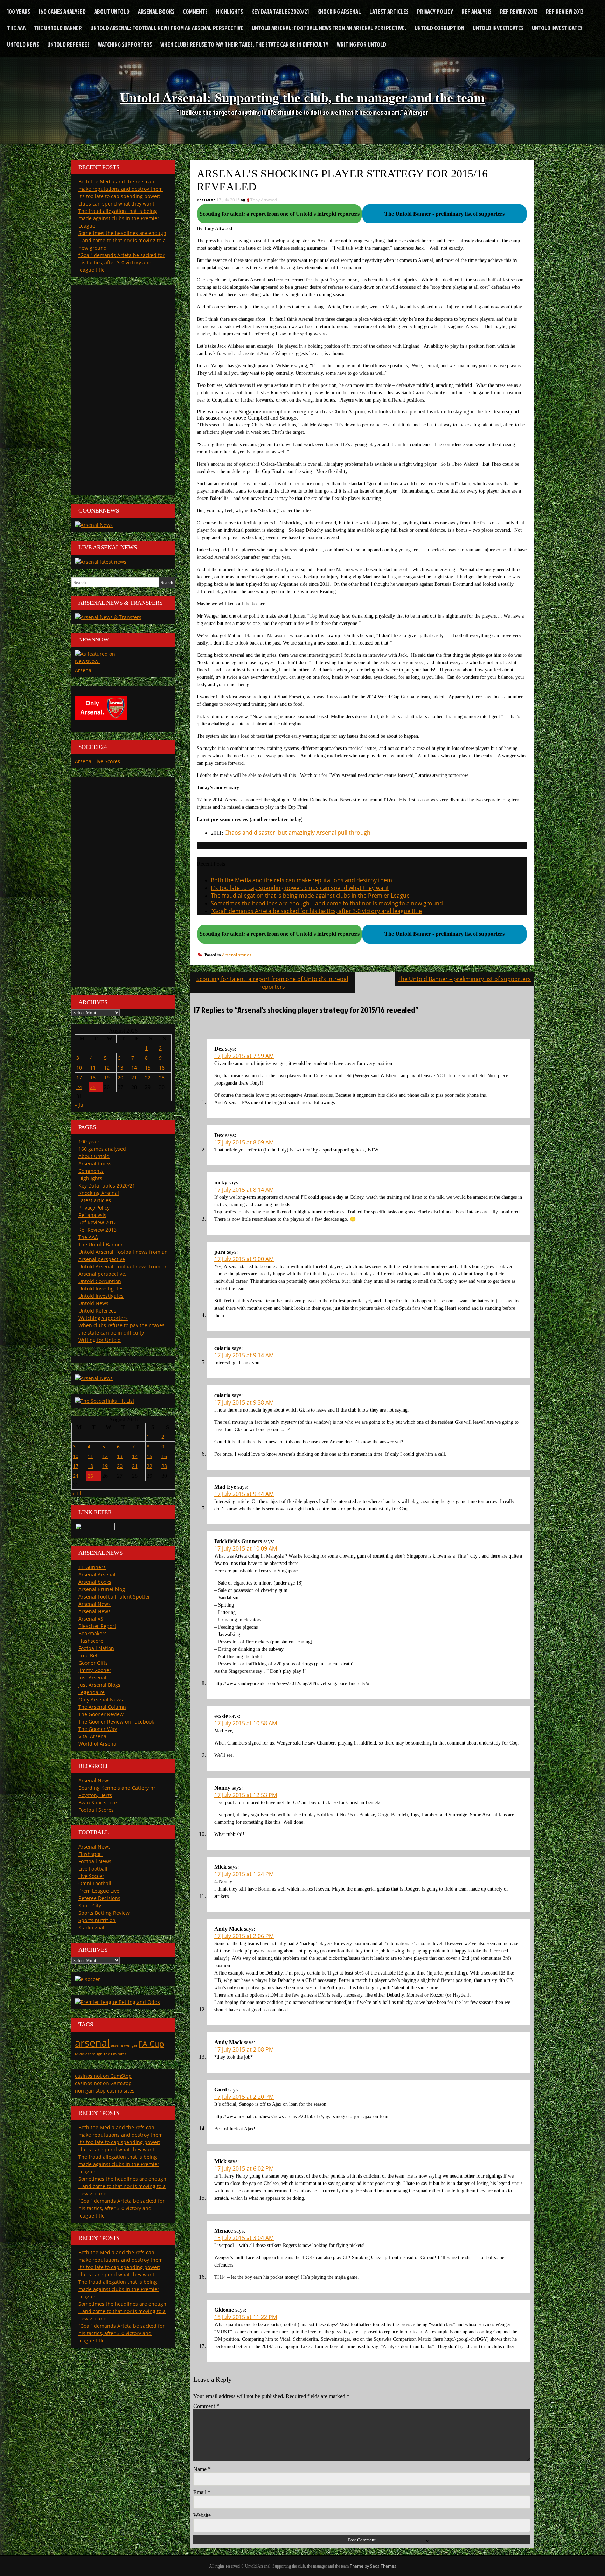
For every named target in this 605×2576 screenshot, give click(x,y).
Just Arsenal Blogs (99, 1685)
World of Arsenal (98, 1744)
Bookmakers (93, 1633)
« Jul (80, 1105)
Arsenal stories (237, 955)
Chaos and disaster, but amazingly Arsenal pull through (297, 833)
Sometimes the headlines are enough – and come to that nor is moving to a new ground (327, 903)
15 (148, 1068)
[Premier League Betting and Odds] (117, 2002)
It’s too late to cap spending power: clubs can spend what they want (300, 888)
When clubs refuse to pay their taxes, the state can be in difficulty (244, 44)
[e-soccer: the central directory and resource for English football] (88, 1979)
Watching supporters (125, 44)
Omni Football (95, 1883)
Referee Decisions (99, 1898)
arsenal (92, 2043)
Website (202, 2515)
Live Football (93, 1869)
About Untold (112, 11)
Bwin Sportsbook (98, 1802)
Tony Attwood (264, 200)
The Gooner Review (101, 1714)
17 (79, 1077)
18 (93, 1077)
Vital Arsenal (93, 1736)
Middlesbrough (89, 2054)
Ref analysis (477, 11)
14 (134, 1068)
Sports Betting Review (104, 1913)
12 (107, 1068)
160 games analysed (62, 11)
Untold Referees (68, 44)
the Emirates (115, 2054)
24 (79, 1087)
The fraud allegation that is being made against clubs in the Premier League (310, 896)
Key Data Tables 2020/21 (280, 11)
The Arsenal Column (102, 1707)
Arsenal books (156, 11)
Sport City (90, 1905)
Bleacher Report (97, 1626)
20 (120, 1077)
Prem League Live (99, 1891)
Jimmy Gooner (95, 1670)
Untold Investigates (498, 28)
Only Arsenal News (101, 1700)
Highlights (230, 11)
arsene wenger (124, 2045)
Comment (206, 2406)
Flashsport (91, 1854)
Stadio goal (91, 1927)
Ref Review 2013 (565, 11)
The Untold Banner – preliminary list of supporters (464, 979)
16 (162, 1068)
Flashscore (91, 1641)
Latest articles (389, 11)
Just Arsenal (92, 1677)
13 (120, 1068)
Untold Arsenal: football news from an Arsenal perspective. (329, 28)
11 (93, 1068)
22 (148, 1077)
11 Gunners (92, 1567)
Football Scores (96, 1810)
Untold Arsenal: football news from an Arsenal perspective (167, 28)
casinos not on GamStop (103, 2076)
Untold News (23, 44)
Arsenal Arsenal (97, 1575)
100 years (19, 11)
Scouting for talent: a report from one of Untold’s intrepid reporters (272, 983)
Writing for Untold (361, 44)
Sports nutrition (97, 1920)
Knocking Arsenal (339, 11)
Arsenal (84, 670)
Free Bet (88, 1655)
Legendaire (92, 1692)
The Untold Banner (58, 28)
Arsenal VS (91, 1619)
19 (107, 1077)
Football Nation (96, 1648)
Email (202, 2492)
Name (202, 2469)
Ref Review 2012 (519, 11)
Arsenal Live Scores (98, 761)
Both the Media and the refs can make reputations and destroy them (301, 880)
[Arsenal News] (94, 525)
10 (79, 1068)
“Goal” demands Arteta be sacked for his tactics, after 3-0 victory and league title (316, 911)
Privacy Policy (435, 11)
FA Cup (151, 2044)
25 (93, 1087)
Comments (195, 11)
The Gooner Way (98, 1729)
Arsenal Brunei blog (102, 1589)
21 (134, 1077)
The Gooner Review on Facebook (116, 1722)
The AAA (16, 28)
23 (162, 1077)
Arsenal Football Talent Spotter (114, 1597)
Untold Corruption (439, 28)
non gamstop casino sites (105, 2091)
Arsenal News (95, 1604)
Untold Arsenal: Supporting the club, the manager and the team (302, 98)
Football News (95, 1861)
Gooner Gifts (93, 1663)
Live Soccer (91, 1876)
